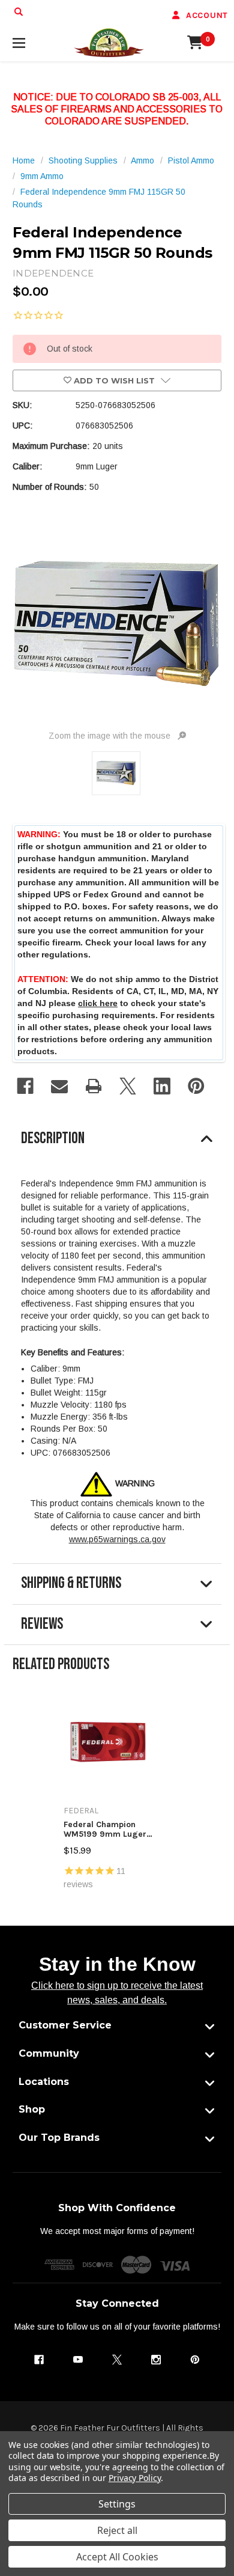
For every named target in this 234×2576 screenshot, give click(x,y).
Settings (117, 2504)
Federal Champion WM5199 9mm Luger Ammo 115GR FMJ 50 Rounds (105, 1829)
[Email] (59, 1086)
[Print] (94, 1086)
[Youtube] (78, 2360)
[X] (128, 1086)
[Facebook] (25, 1086)
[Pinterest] (196, 1086)
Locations (44, 2082)
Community (49, 2053)
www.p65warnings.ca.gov (117, 1539)
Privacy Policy (135, 2478)
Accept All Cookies (117, 2557)
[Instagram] (156, 2360)
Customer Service (65, 2025)
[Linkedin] (162, 1086)
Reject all (117, 2530)
